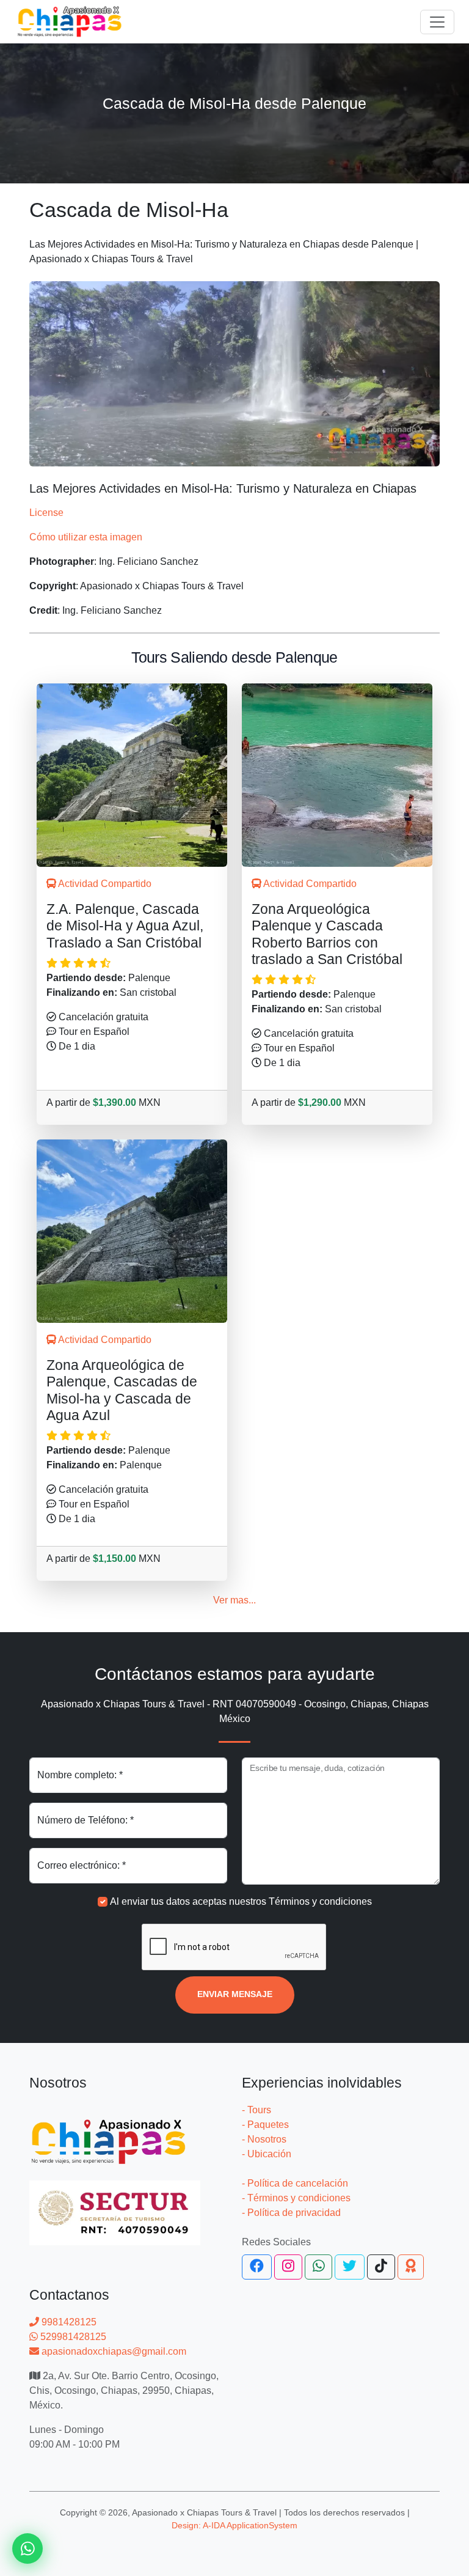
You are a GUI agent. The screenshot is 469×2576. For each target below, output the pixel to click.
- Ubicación (267, 2154)
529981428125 (72, 2337)
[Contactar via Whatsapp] (27, 2548)
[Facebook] (257, 2267)
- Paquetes (265, 2125)
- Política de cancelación (295, 2183)
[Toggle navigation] (437, 22)
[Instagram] (288, 2267)
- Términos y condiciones (296, 2198)
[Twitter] (350, 2267)
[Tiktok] (381, 2267)
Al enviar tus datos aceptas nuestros (241, 1901)
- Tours (256, 2110)
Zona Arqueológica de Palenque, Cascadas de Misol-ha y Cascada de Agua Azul (122, 1390)
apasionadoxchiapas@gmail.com (113, 2351)
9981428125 (68, 2322)
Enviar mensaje (235, 1994)
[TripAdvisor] (411, 2267)
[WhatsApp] (319, 2267)
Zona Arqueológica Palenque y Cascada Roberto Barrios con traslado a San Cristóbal (327, 934)
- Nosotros (264, 2139)
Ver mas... (234, 1600)
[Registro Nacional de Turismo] (115, 2206)
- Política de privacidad (291, 2213)
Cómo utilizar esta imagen (86, 537)
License (46, 513)
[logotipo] (70, 22)
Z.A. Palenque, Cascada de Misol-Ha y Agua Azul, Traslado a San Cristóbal (125, 926)
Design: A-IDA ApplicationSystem (234, 2525)
